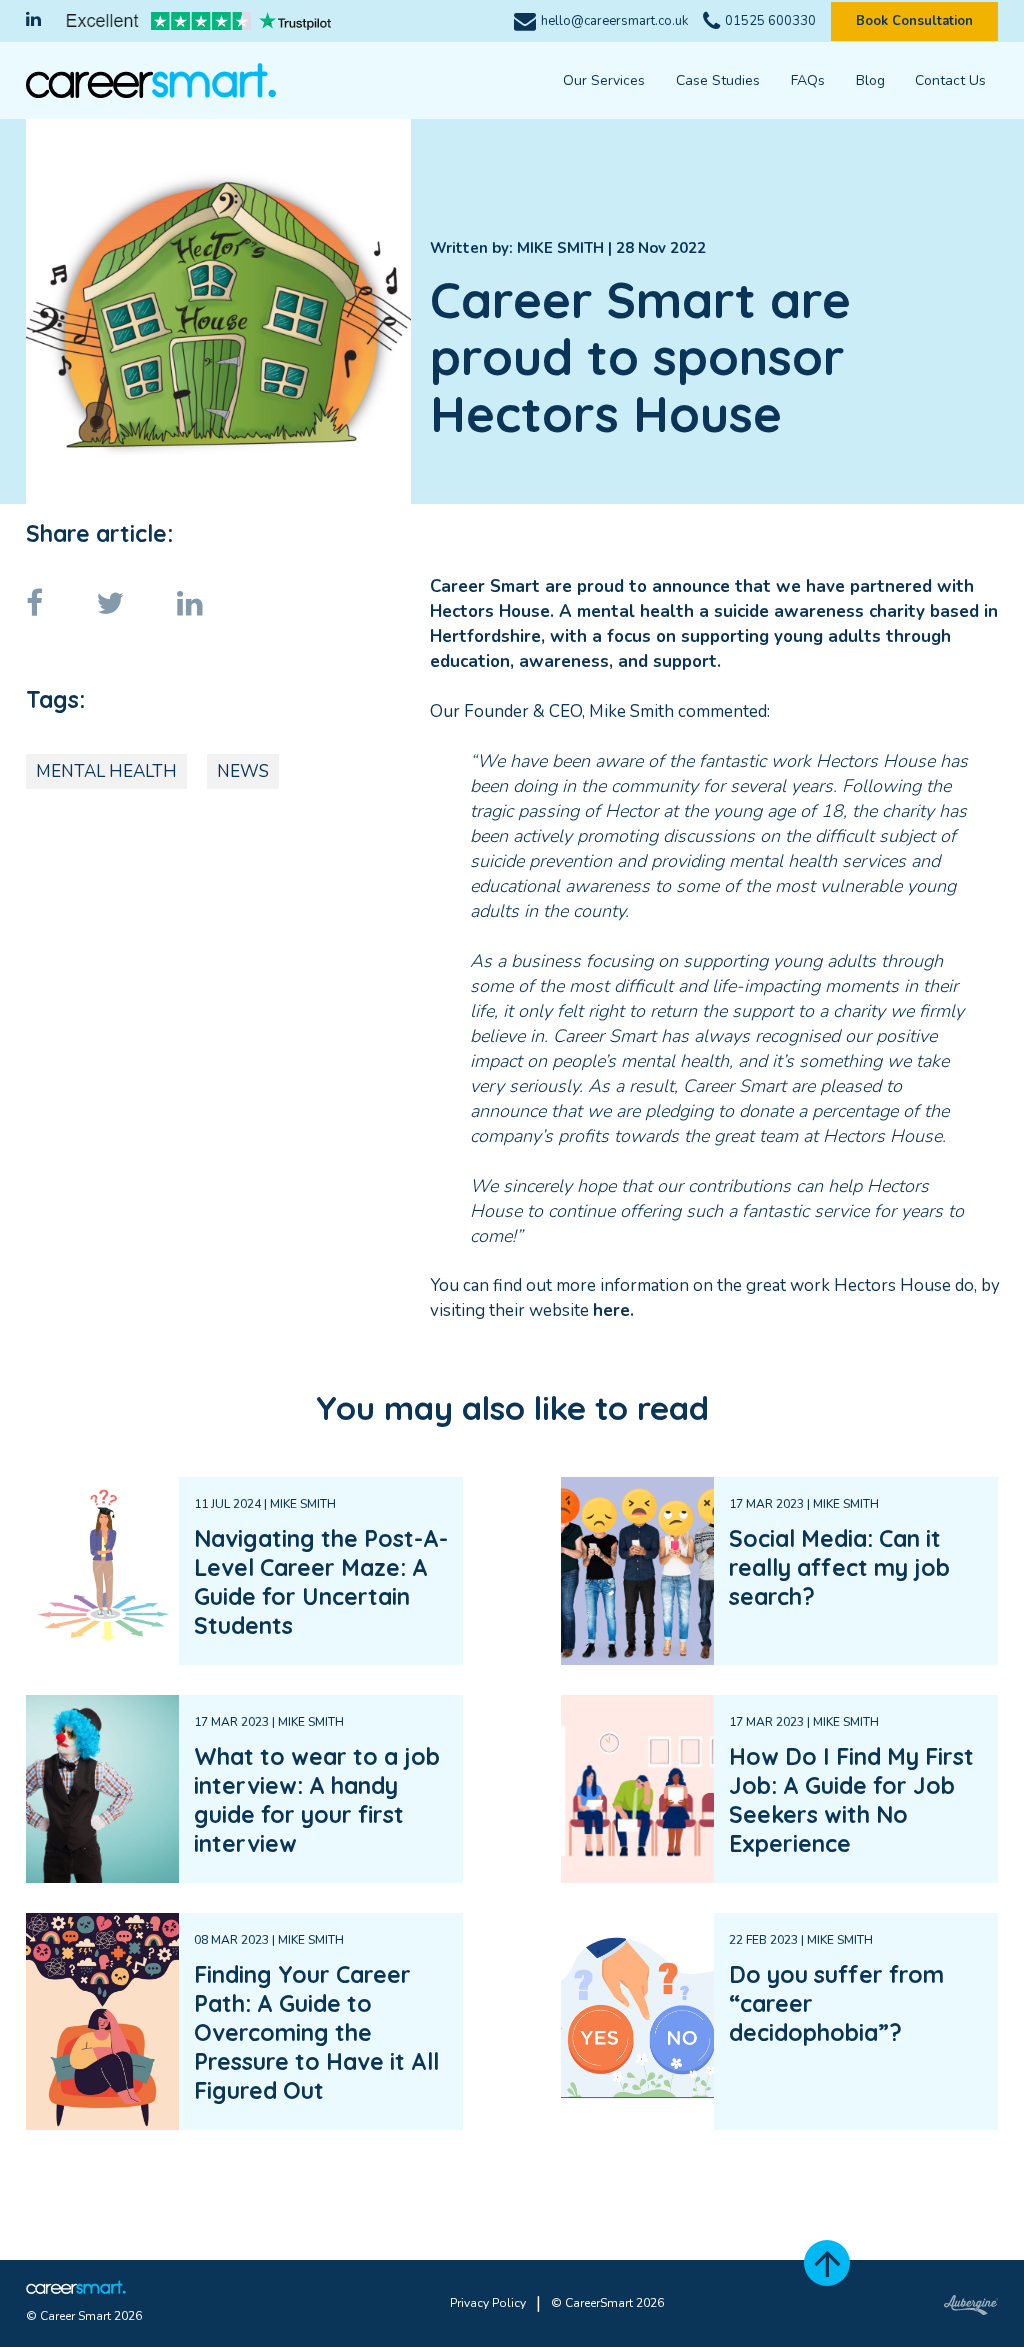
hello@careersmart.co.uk (614, 21)
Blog (870, 80)
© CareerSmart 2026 (607, 2303)
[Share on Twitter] (132, 604)
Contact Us (950, 80)
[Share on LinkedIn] (212, 604)
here (611, 1310)
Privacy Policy (488, 2303)
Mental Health (106, 771)
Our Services (604, 80)
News (243, 771)
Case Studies (718, 80)
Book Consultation (914, 21)
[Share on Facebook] (57, 604)
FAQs (808, 80)
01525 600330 (770, 21)
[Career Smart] (151, 80)
